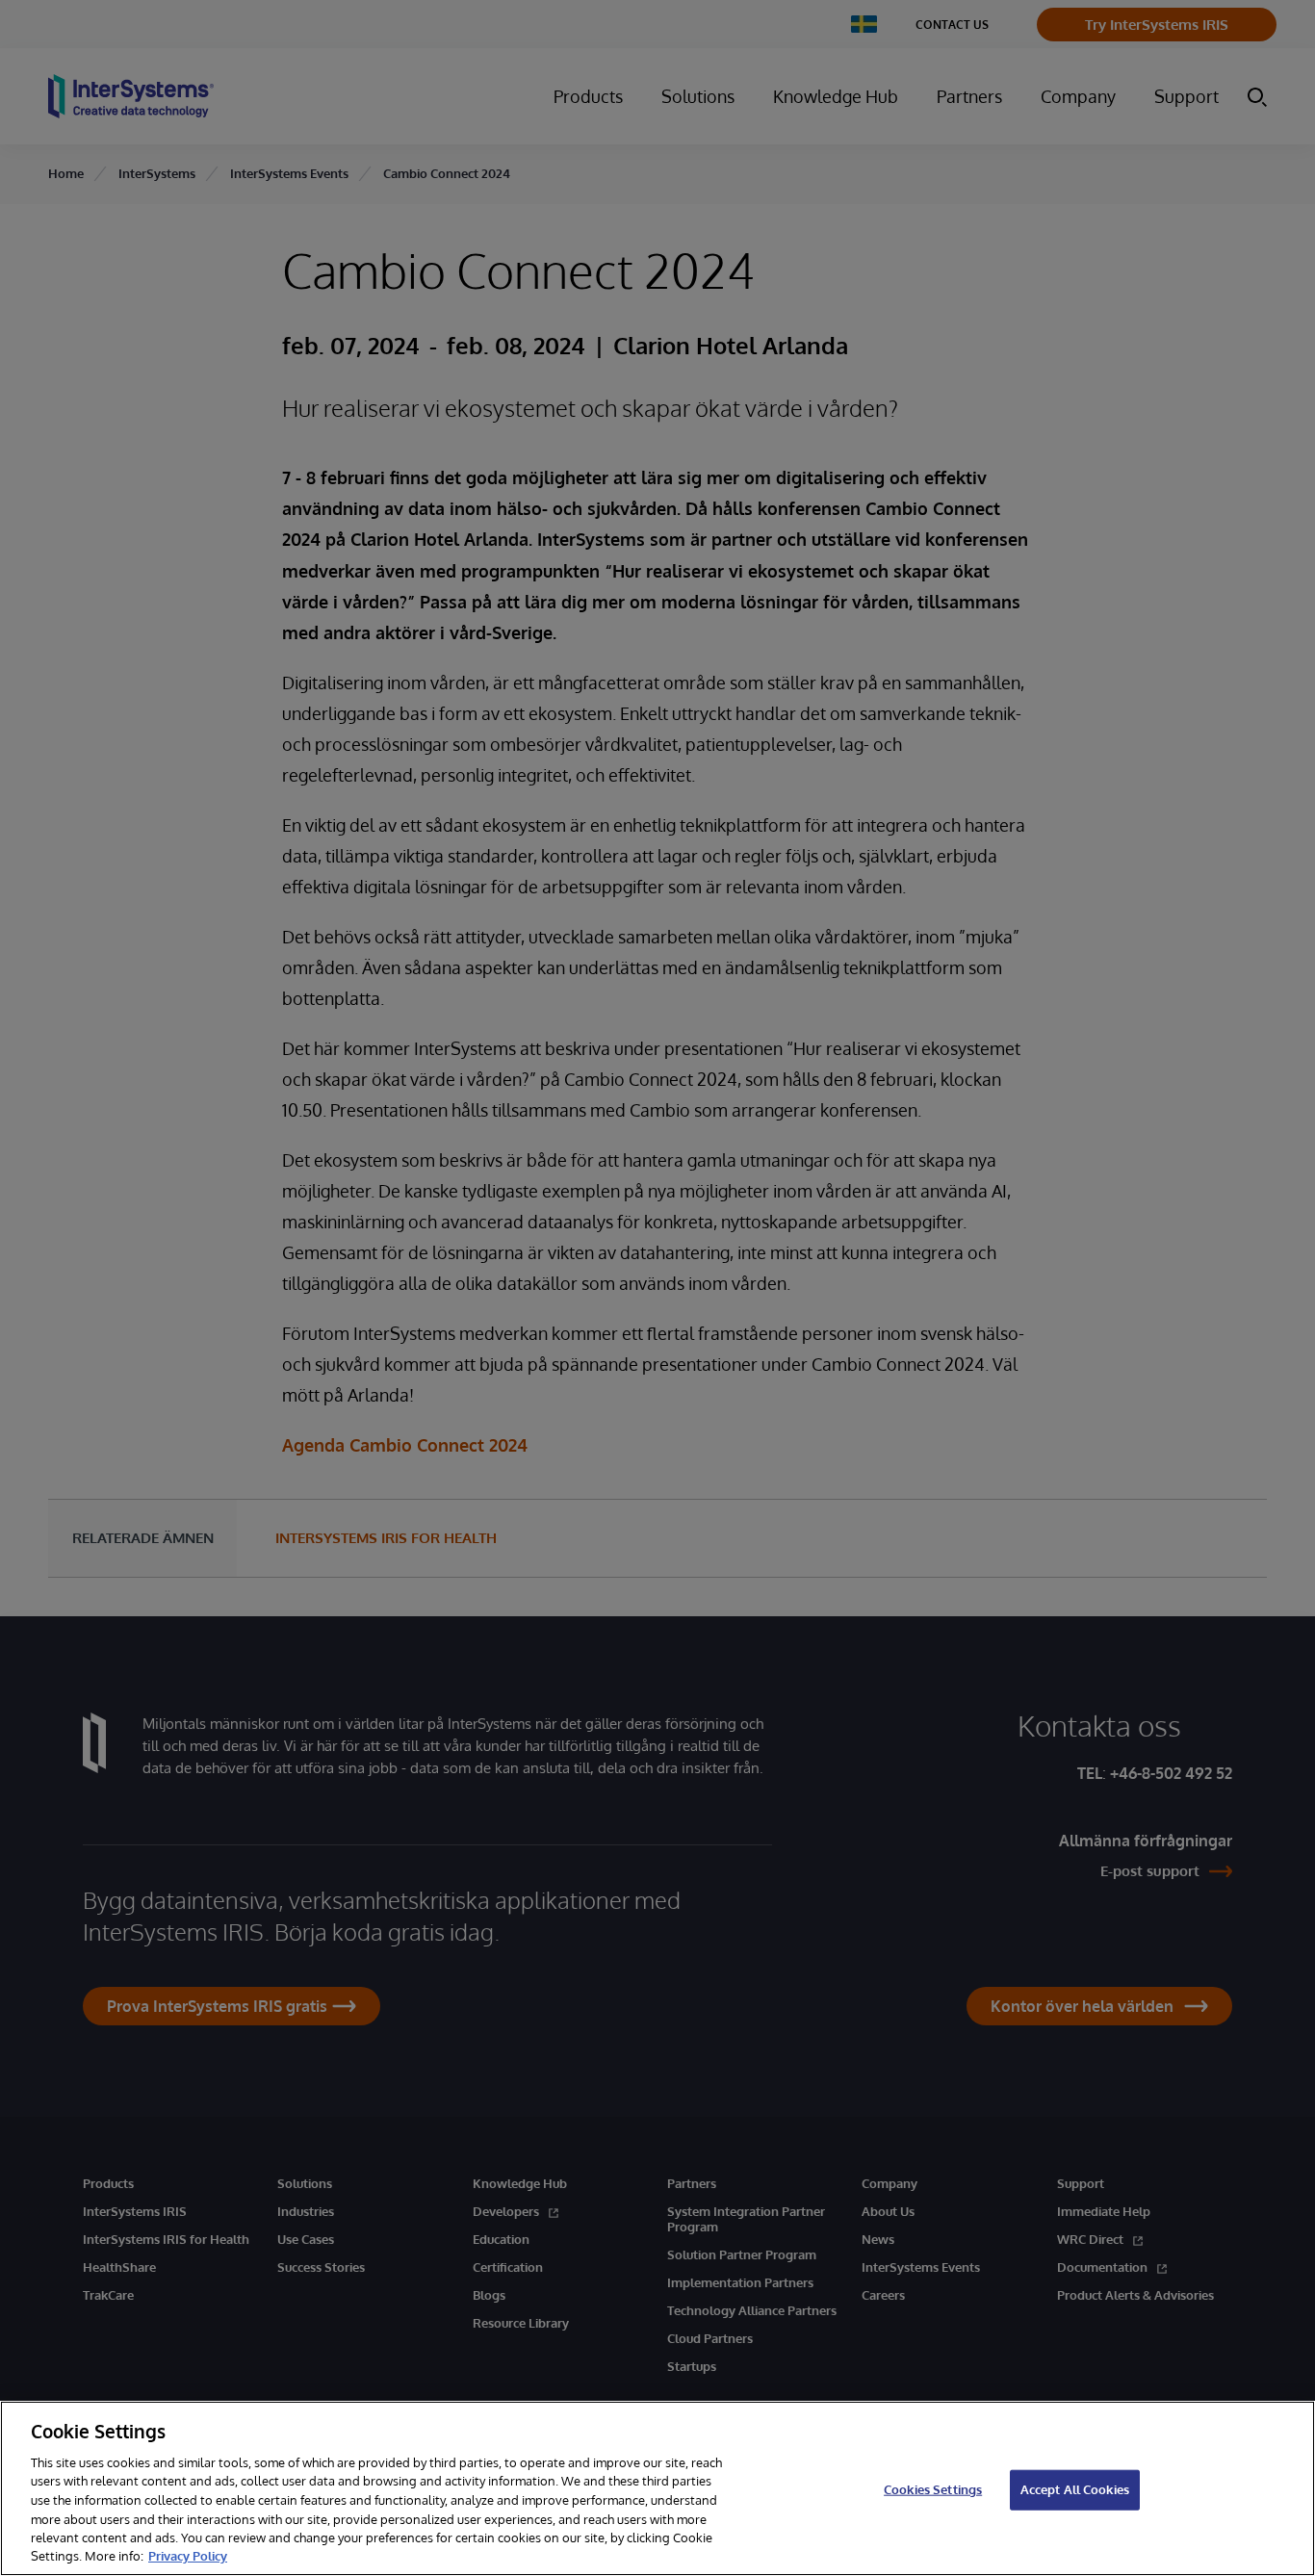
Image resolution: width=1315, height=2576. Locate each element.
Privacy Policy (188, 2556)
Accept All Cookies (1075, 2489)
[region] (657, 2488)
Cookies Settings (933, 2489)
